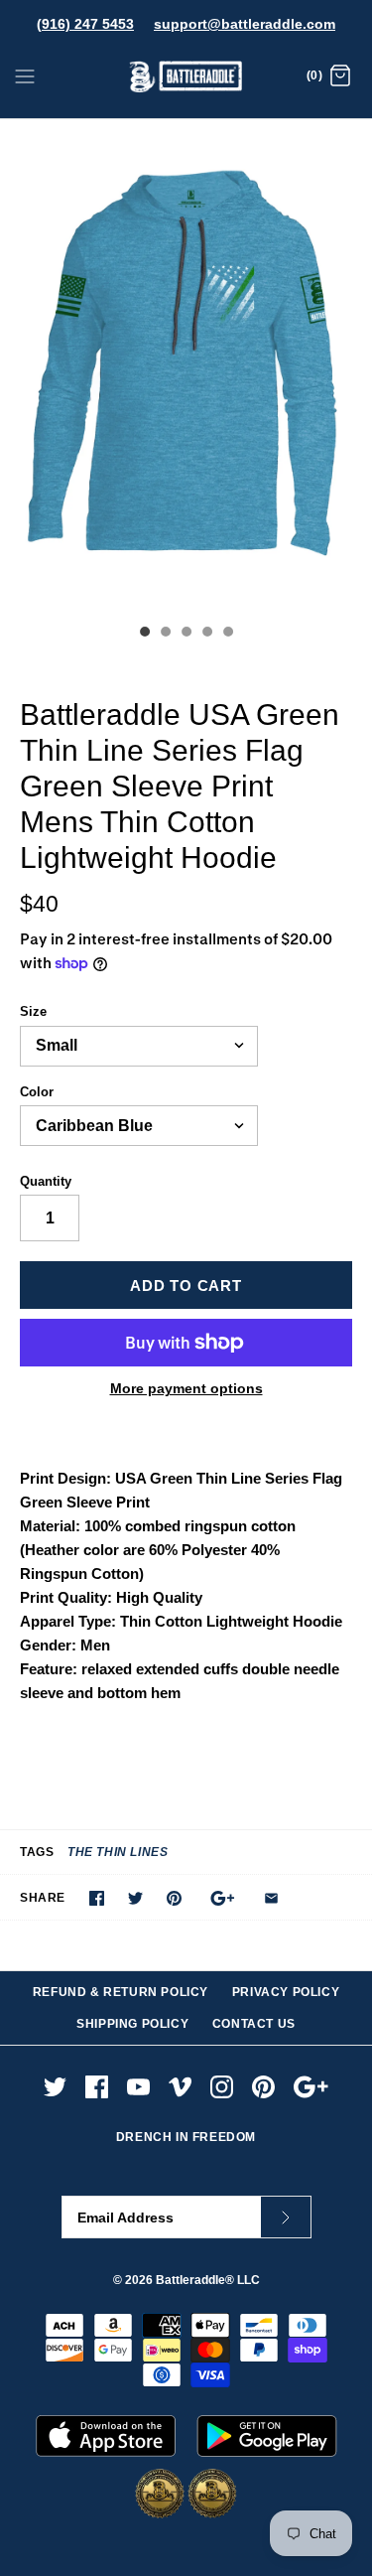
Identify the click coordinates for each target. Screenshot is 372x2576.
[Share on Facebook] (97, 1898)
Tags (37, 1852)
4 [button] (206, 634)
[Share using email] (271, 1898)
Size (33, 1011)
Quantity (46, 1181)
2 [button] (165, 634)
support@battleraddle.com (245, 24)
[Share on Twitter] (135, 1898)
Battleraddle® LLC (208, 2280)
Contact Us (254, 2024)
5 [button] (227, 634)
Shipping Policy (132, 2024)
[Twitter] (55, 2087)
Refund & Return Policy (121, 1992)
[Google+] (311, 2087)
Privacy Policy (286, 1992)
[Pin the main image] (174, 1898)
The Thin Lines (118, 1852)
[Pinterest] (263, 2087)
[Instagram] (222, 2087)
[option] (186, 366)
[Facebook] (97, 2087)
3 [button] (186, 634)
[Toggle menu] (25, 75)
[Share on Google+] (223, 1898)
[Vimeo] (180, 2087)
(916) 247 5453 (85, 24)
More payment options (186, 1388)
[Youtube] (138, 2087)
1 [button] (144, 634)
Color (37, 1092)
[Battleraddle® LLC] (186, 77)
